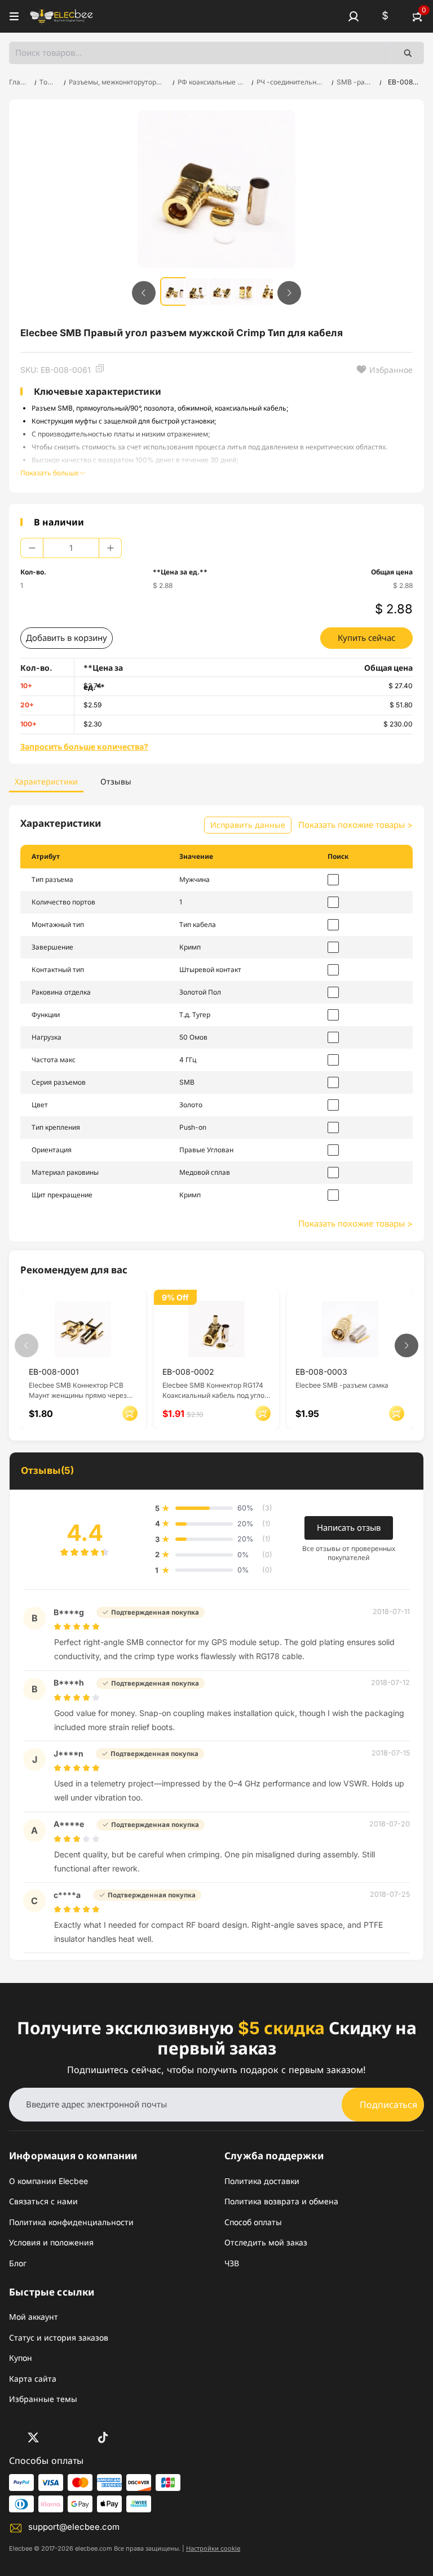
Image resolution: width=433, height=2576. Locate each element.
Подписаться (388, 2105)
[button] (354, 16)
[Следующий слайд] (289, 293)
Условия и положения (51, 2242)
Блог (18, 2263)
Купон (21, 2358)
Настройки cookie (213, 2548)
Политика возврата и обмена (281, 2201)
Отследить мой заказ (266, 2242)
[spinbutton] (71, 548)
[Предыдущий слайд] (144, 293)
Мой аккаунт (34, 2317)
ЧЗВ (232, 2263)
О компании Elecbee (48, 2181)
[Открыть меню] (14, 16)
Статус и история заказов (59, 2337)
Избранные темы (43, 2399)
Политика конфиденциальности (71, 2222)
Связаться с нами (43, 2201)
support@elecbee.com (74, 2527)
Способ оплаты (253, 2222)
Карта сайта (33, 2379)
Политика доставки (262, 2181)
